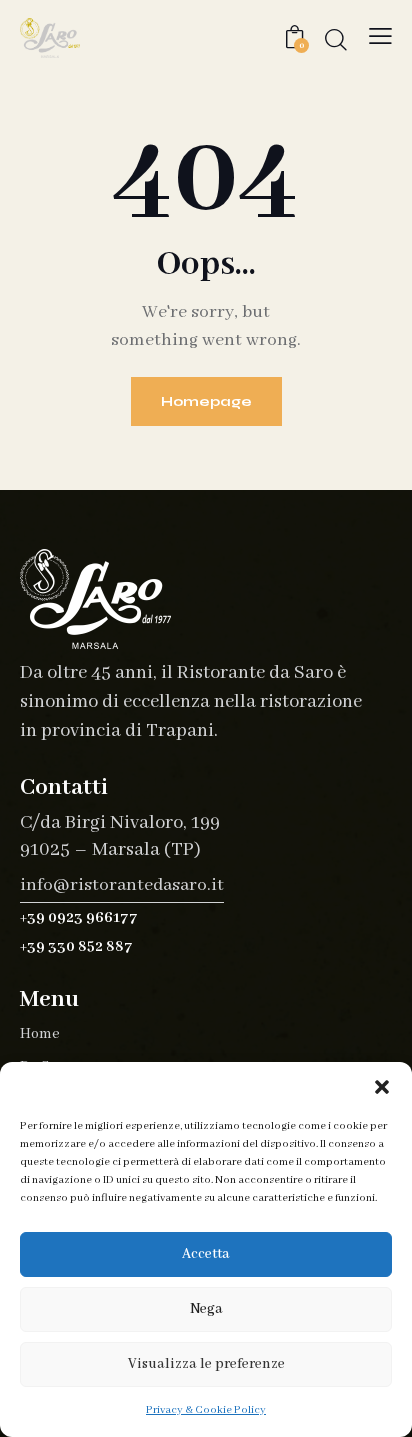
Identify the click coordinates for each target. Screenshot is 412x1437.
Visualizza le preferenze (206, 1364)
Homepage (206, 401)
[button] (382, 1087)
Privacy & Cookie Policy (206, 1410)
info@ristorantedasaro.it (122, 885)
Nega (206, 1309)
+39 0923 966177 (79, 918)
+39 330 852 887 (76, 947)
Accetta (206, 1254)
